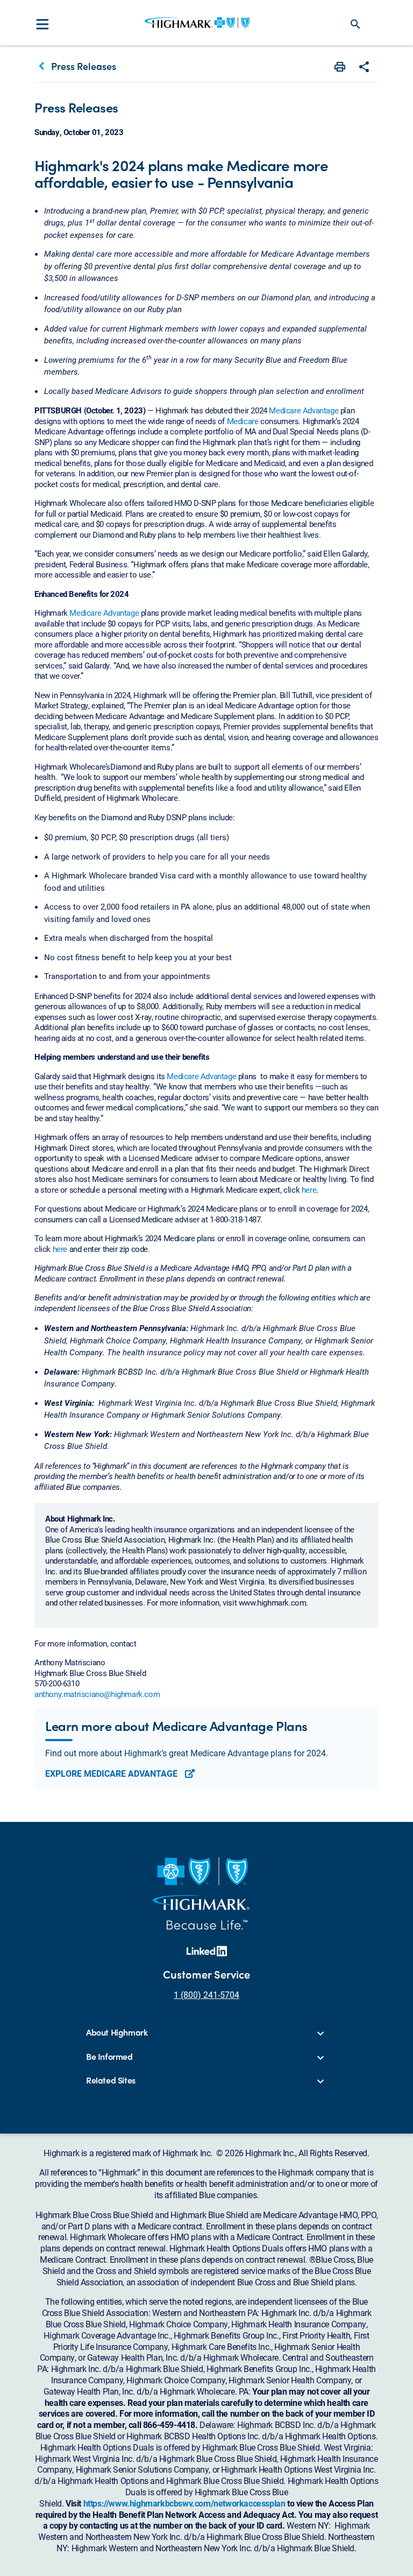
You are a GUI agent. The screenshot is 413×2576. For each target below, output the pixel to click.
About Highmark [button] (117, 2033)
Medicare (243, 421)
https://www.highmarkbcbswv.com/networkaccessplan (184, 2503)
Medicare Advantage (304, 410)
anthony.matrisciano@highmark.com (97, 1694)
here (309, 1190)
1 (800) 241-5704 (206, 1994)
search (355, 24)
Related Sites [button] (111, 2081)
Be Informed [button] (109, 2057)
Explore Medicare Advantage (112, 1773)
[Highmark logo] (197, 23)
